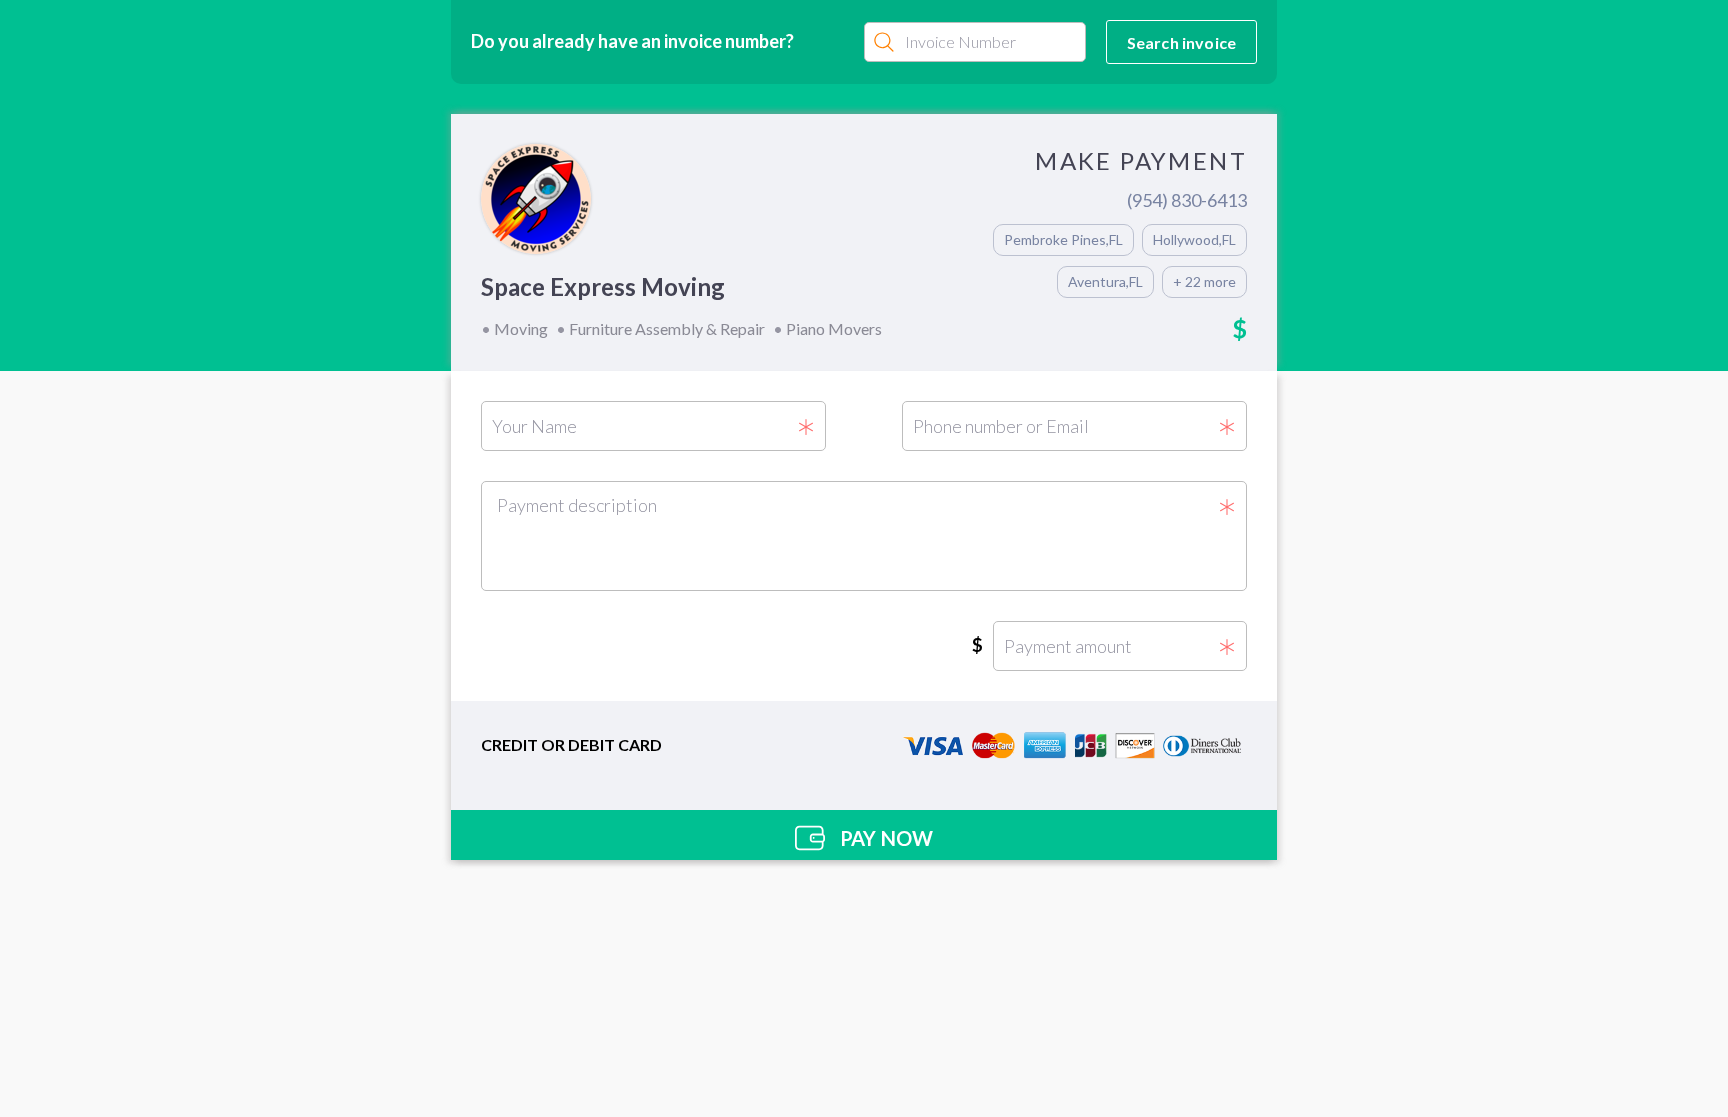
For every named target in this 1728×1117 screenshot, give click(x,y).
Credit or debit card (571, 745)
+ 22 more (1204, 281)
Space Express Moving (603, 286)
